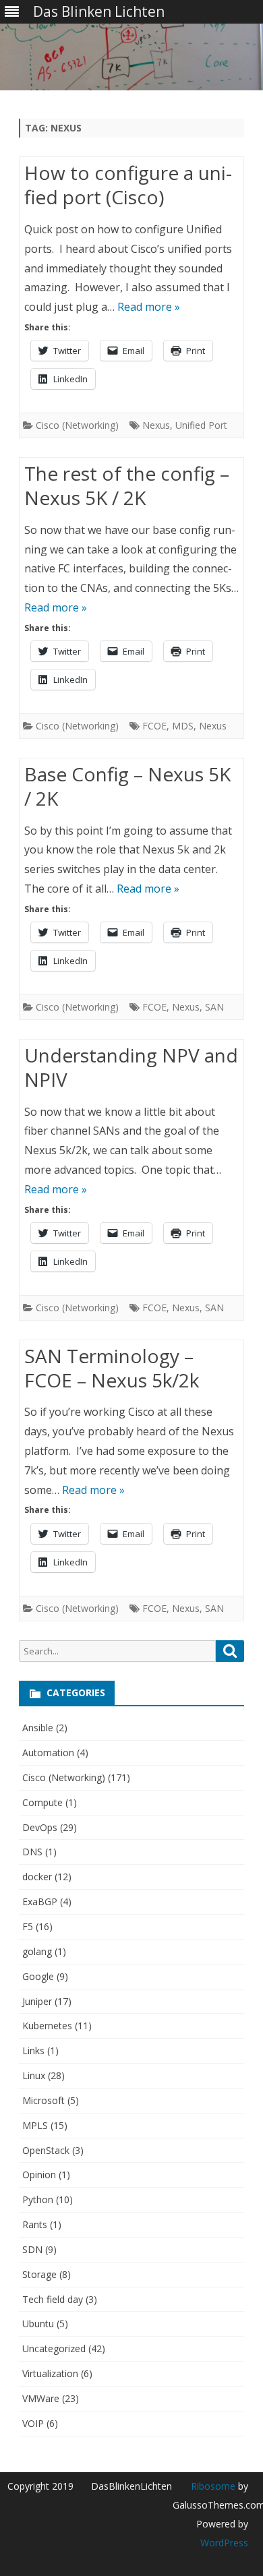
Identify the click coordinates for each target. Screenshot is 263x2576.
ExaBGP (40, 1901)
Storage (39, 2274)
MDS (183, 726)
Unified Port (201, 425)
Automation (48, 1753)
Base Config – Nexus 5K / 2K (127, 786)
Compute (42, 1802)
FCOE (154, 726)
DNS (32, 1852)
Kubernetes (47, 2026)
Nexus (156, 425)
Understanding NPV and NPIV (131, 1067)
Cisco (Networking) (77, 425)
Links (33, 2050)
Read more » (149, 307)
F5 (28, 1926)
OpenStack (46, 2150)
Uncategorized (54, 2348)
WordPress (224, 2543)
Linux (34, 2075)
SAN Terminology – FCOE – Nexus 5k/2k (112, 1368)
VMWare (41, 2398)
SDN (32, 2249)
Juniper (37, 2001)
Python (38, 2199)
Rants (35, 2224)
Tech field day (53, 2299)
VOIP (33, 2423)
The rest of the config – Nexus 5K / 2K (127, 485)
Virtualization (50, 2373)
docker (37, 1877)
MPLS (35, 2125)
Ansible (38, 1728)
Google (38, 1976)
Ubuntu (38, 2324)
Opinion (39, 2175)
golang (37, 1951)
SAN (214, 1007)
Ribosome (213, 2486)
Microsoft (43, 2100)
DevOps (40, 1827)
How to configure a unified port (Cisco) (128, 185)
